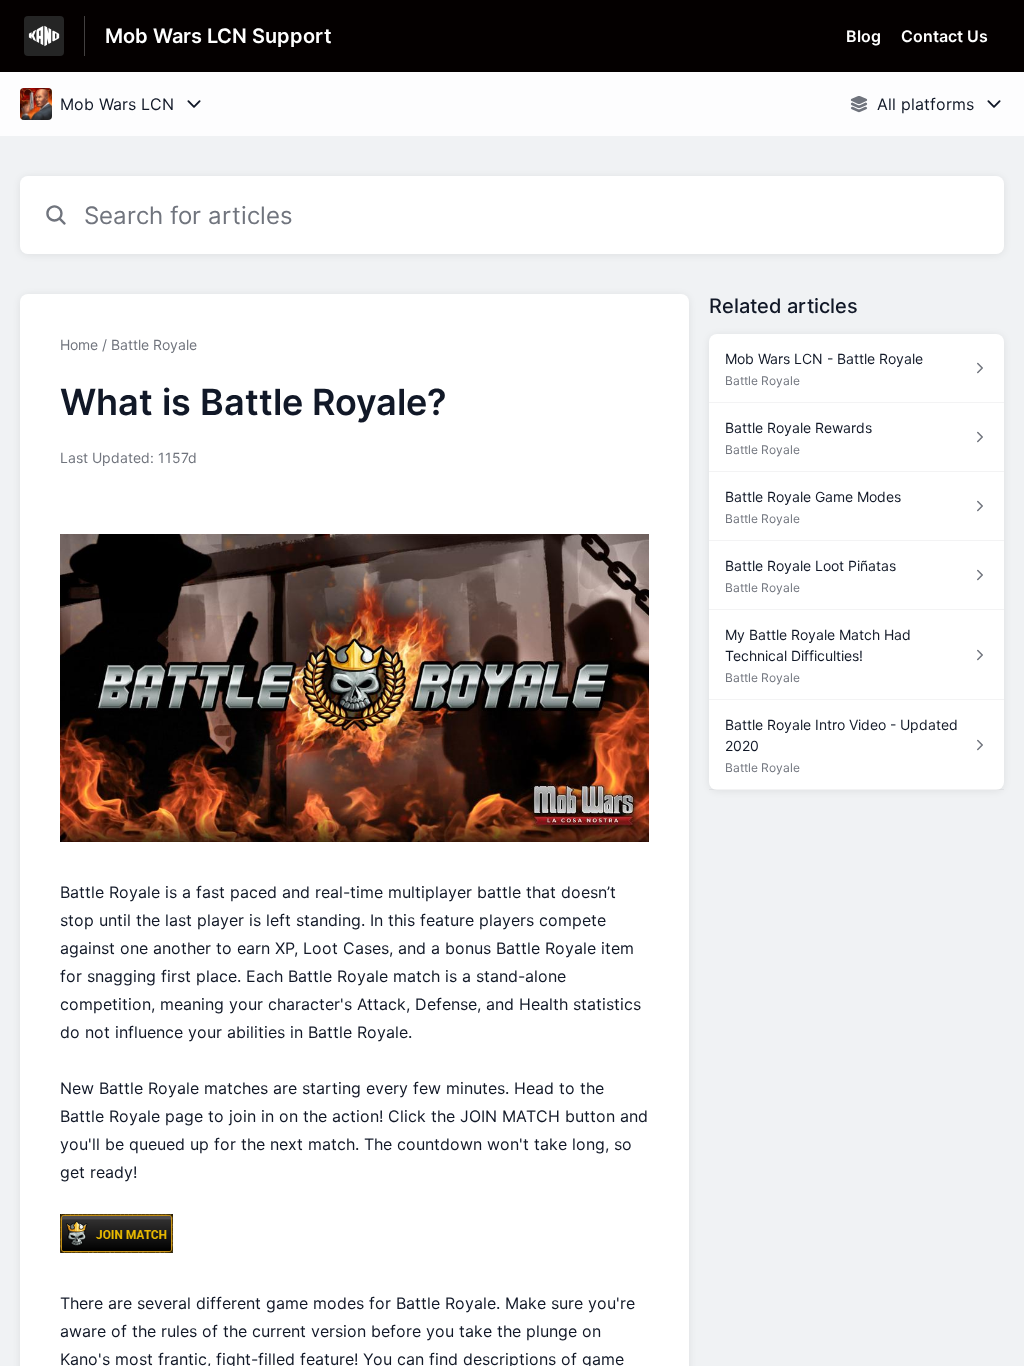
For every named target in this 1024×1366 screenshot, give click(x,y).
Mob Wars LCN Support (218, 36)
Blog (863, 36)
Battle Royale (154, 344)
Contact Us (944, 36)
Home (79, 344)
